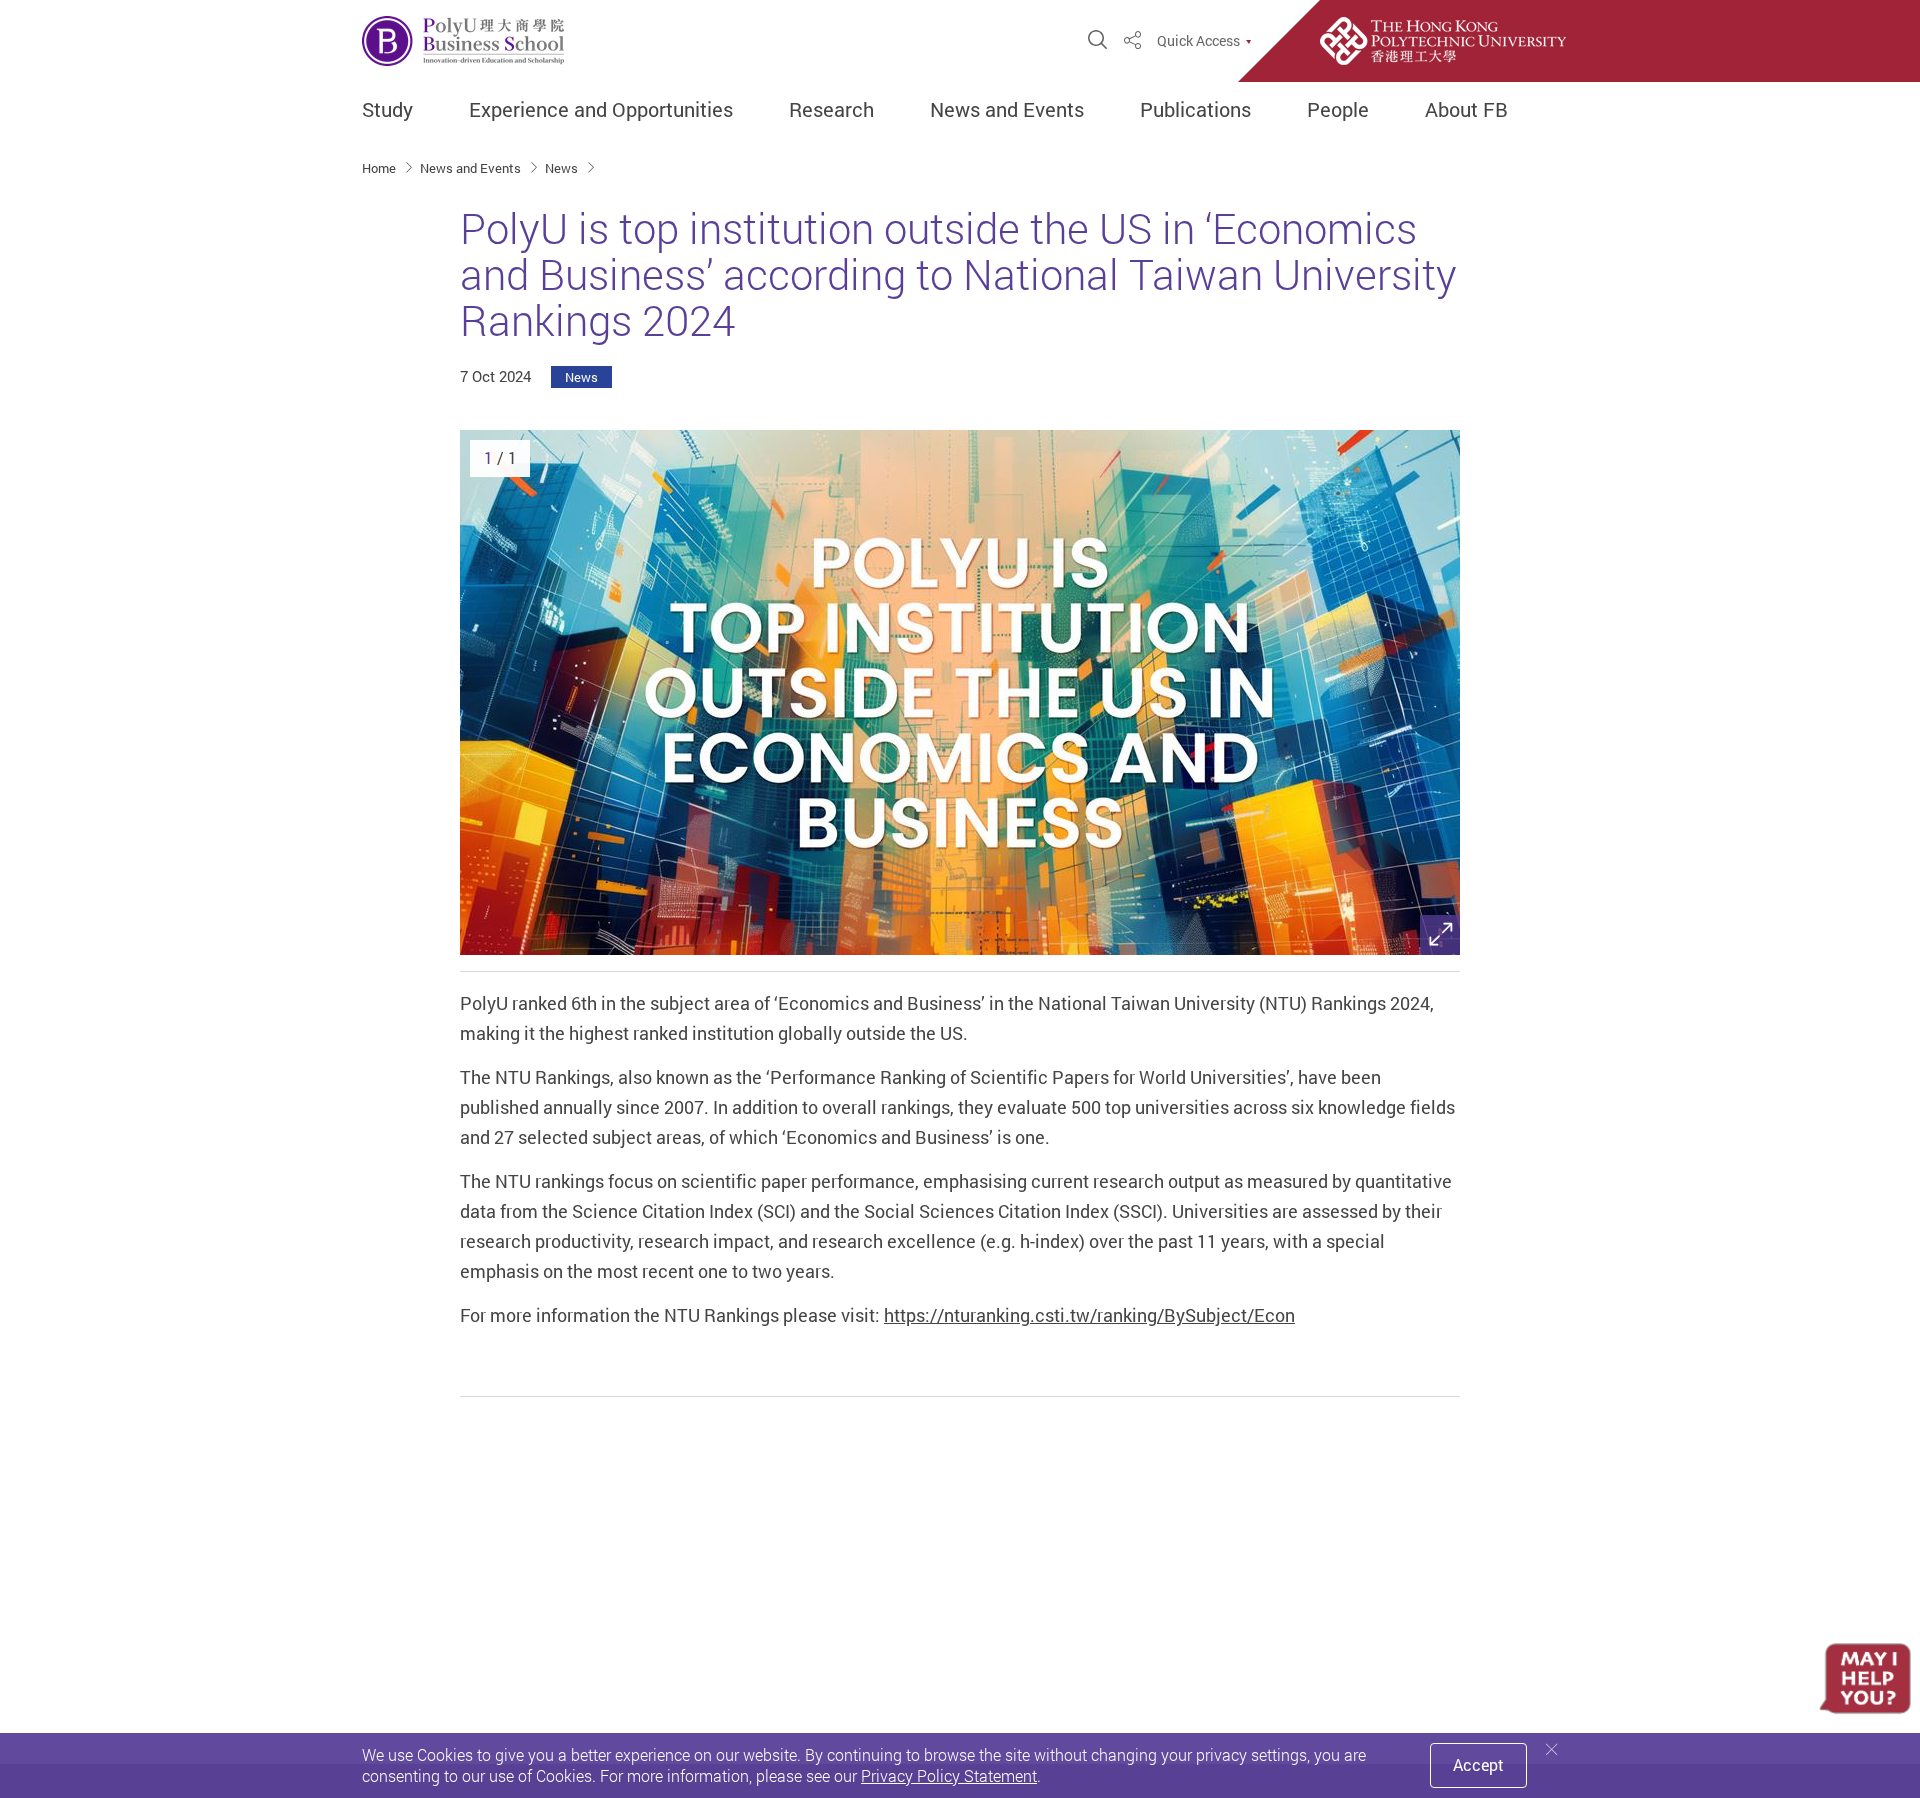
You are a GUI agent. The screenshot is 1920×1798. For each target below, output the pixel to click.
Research (831, 110)
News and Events (1007, 110)
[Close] (1552, 1749)
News (563, 168)
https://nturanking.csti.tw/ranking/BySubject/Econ (1089, 1315)
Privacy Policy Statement (949, 1776)
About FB (1466, 110)
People (1338, 110)
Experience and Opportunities (601, 110)
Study (387, 110)
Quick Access (1198, 41)
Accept (1478, 1765)
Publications (1195, 110)
